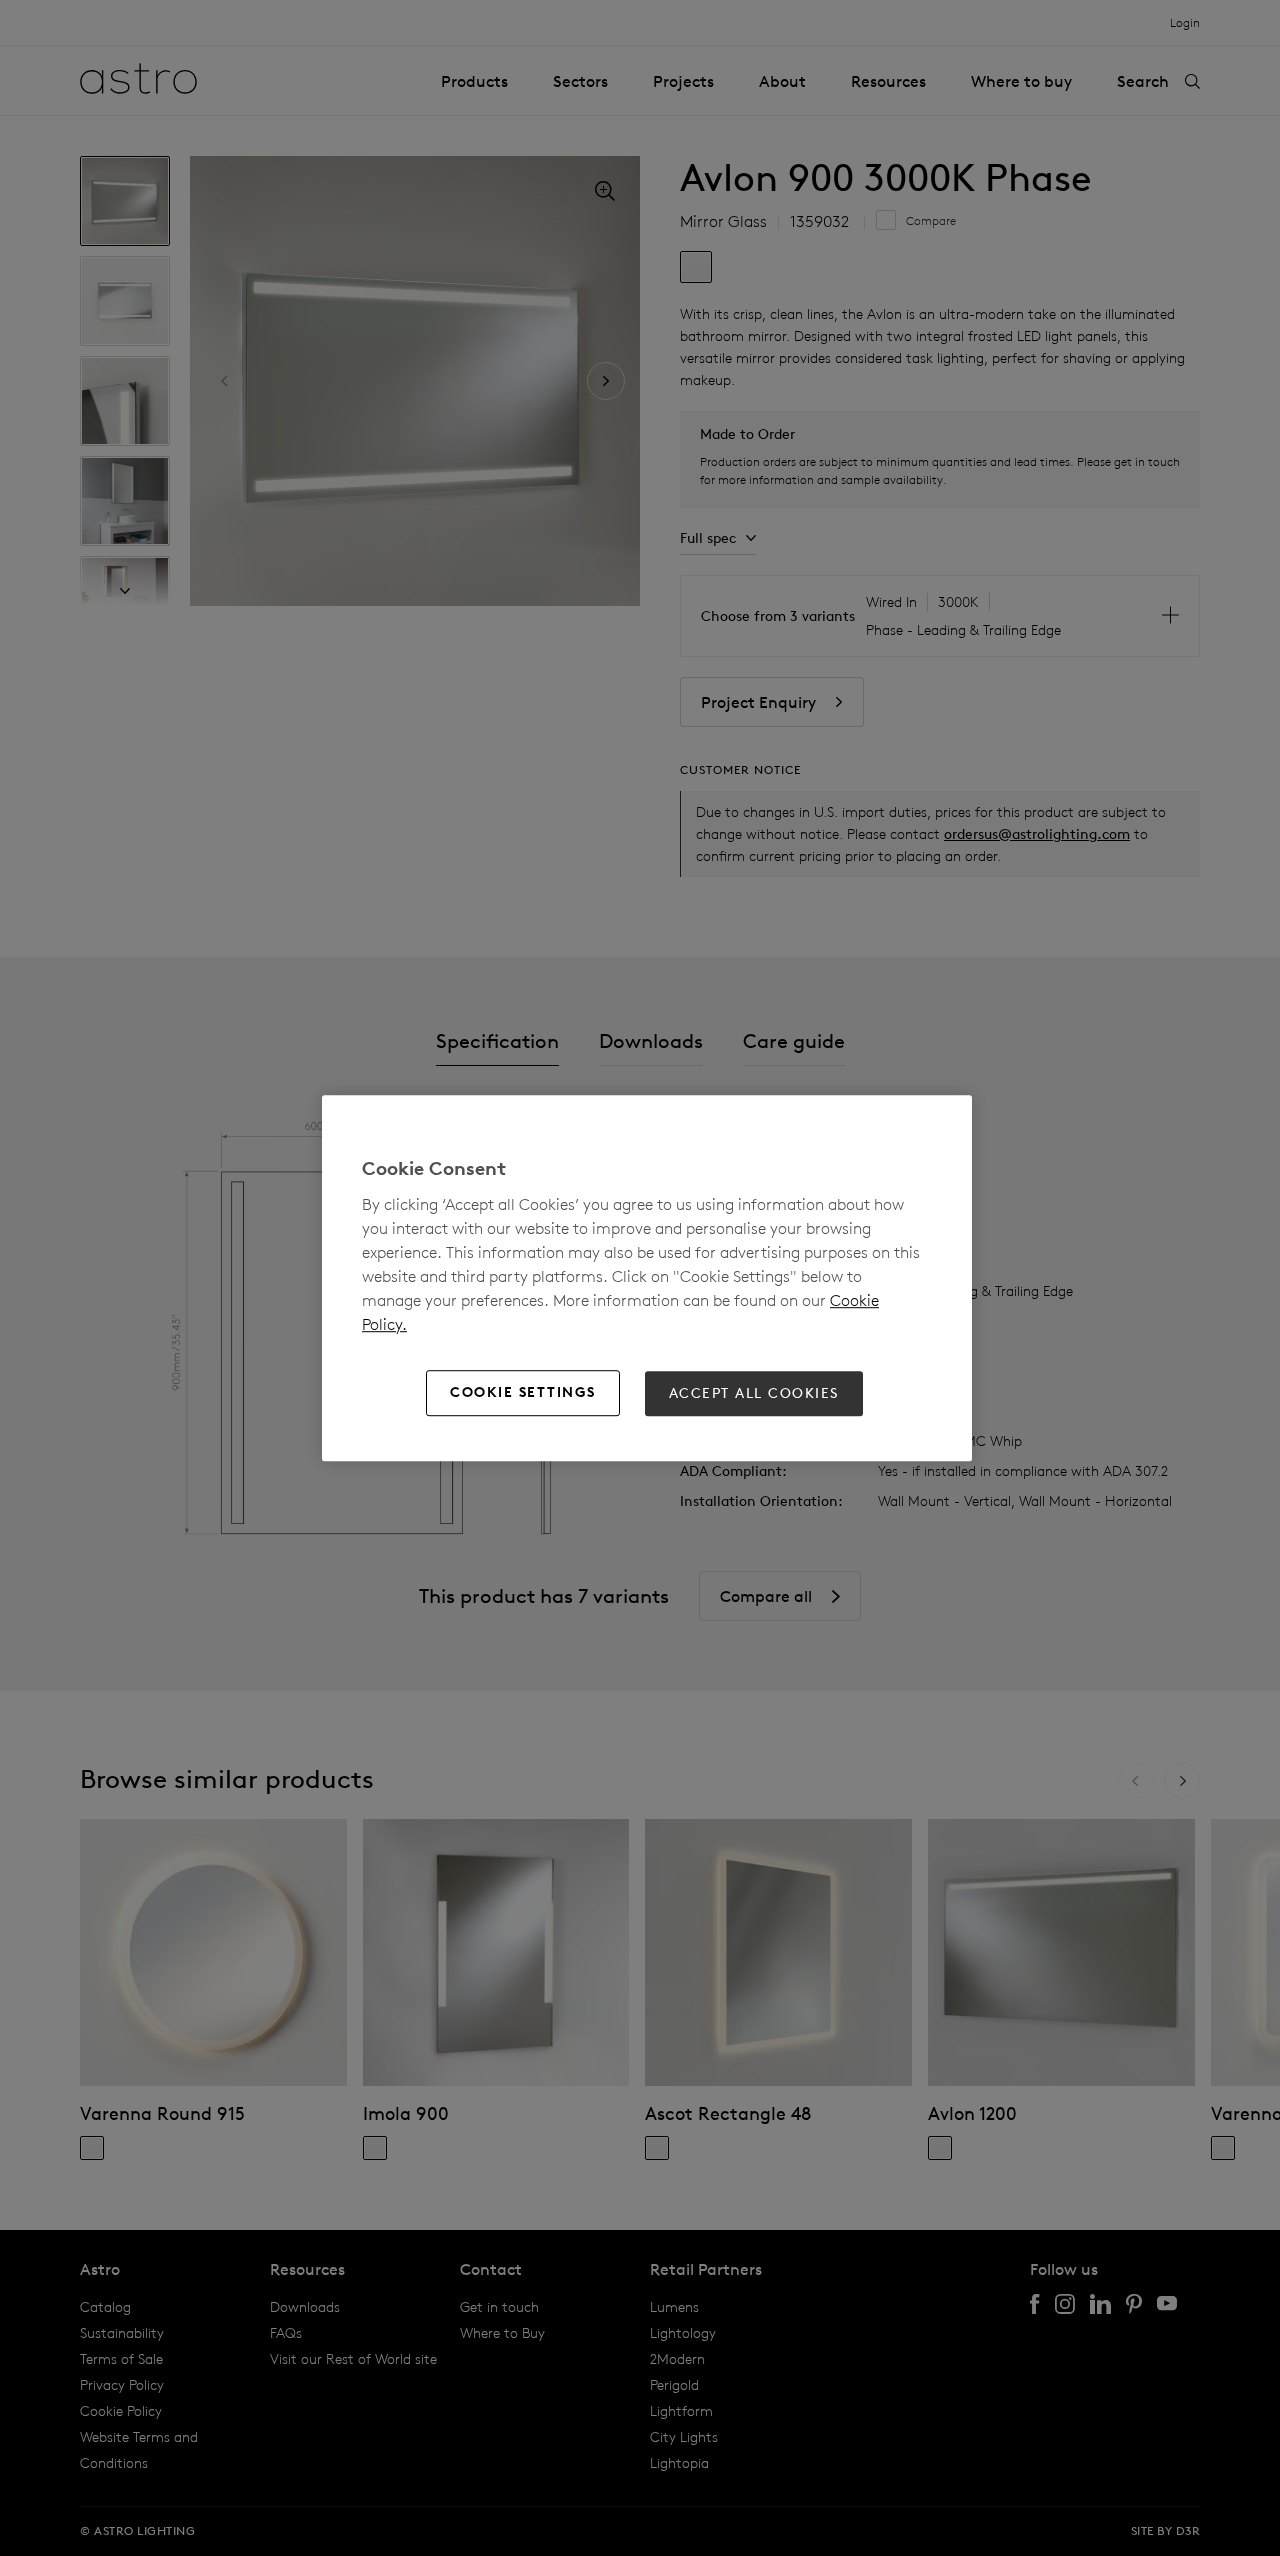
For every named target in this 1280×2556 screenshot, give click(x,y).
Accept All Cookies (754, 1393)
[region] (647, 1278)
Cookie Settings (523, 1393)
